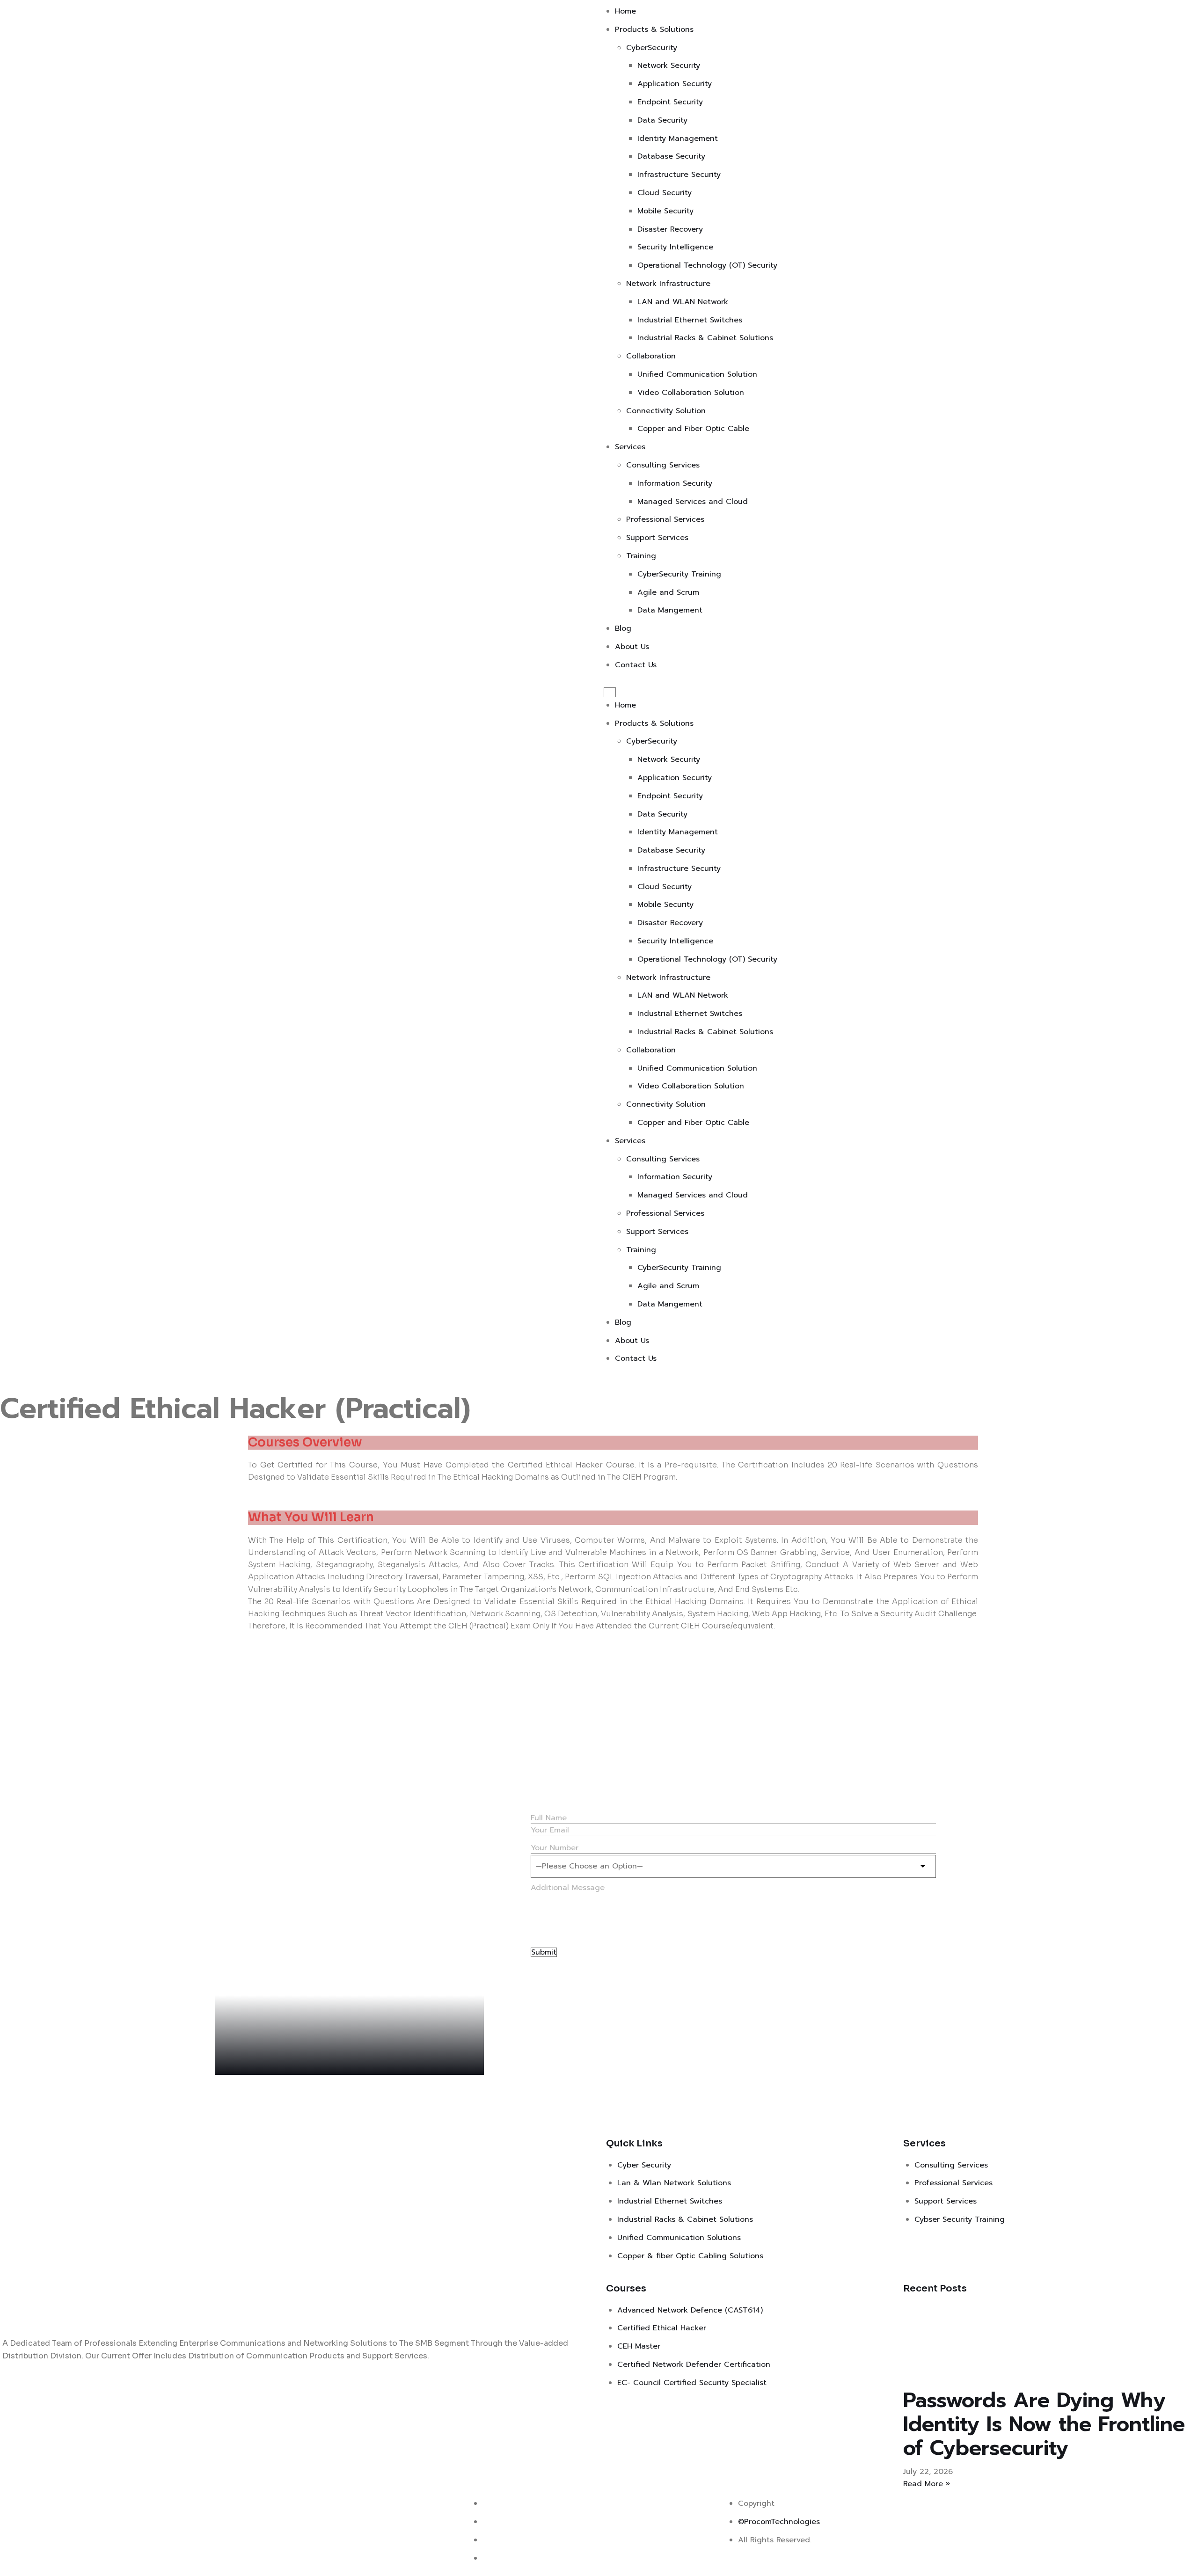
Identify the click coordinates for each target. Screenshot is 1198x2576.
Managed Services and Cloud (693, 502)
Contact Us (636, 665)
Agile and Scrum (668, 592)
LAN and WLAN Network (683, 302)
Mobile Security (665, 211)
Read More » (927, 2484)
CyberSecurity (652, 48)
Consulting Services (663, 465)
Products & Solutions (654, 29)
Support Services (657, 538)
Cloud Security (665, 193)
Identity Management (678, 139)
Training (641, 556)
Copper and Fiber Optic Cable (693, 429)
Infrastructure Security (679, 175)
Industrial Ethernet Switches (690, 320)
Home (625, 11)
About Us (632, 647)
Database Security (671, 156)
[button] (610, 692)
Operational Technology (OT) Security (707, 265)
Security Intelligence (675, 247)
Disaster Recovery (670, 229)
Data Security (662, 120)
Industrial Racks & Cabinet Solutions (705, 338)
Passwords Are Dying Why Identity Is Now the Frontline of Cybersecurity (1044, 2424)
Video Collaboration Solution (691, 393)
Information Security (675, 483)
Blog (623, 628)
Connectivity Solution (666, 411)
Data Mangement (670, 610)
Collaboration (651, 356)
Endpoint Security (670, 102)
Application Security (675, 84)
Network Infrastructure (668, 284)
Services (630, 447)
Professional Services (665, 519)
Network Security (669, 66)
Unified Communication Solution (697, 374)
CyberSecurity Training (679, 574)
